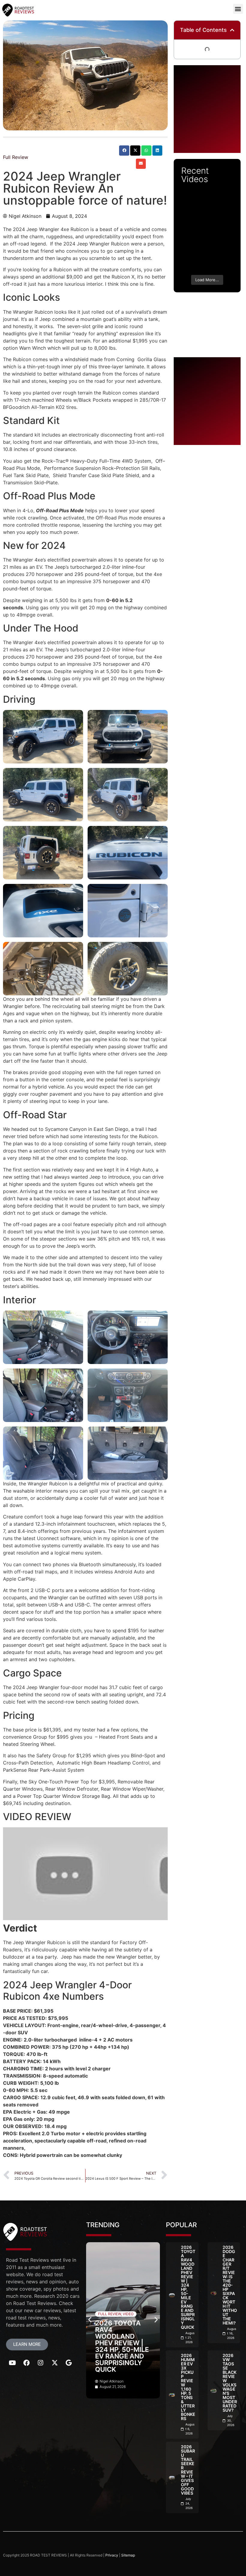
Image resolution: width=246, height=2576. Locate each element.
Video (128, 2314)
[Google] (69, 2363)
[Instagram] (40, 2363)
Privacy (112, 2555)
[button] (238, 9)
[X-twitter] (55, 2363)
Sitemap (128, 2555)
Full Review (16, 157)
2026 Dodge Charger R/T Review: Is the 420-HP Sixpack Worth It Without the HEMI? (230, 2285)
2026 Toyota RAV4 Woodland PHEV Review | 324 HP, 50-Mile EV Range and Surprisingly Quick (122, 2346)
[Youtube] (12, 2363)
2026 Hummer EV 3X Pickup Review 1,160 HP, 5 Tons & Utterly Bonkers (188, 2387)
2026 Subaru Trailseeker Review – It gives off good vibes (188, 2470)
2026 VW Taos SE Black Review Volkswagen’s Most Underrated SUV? (230, 2383)
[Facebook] (26, 2363)
